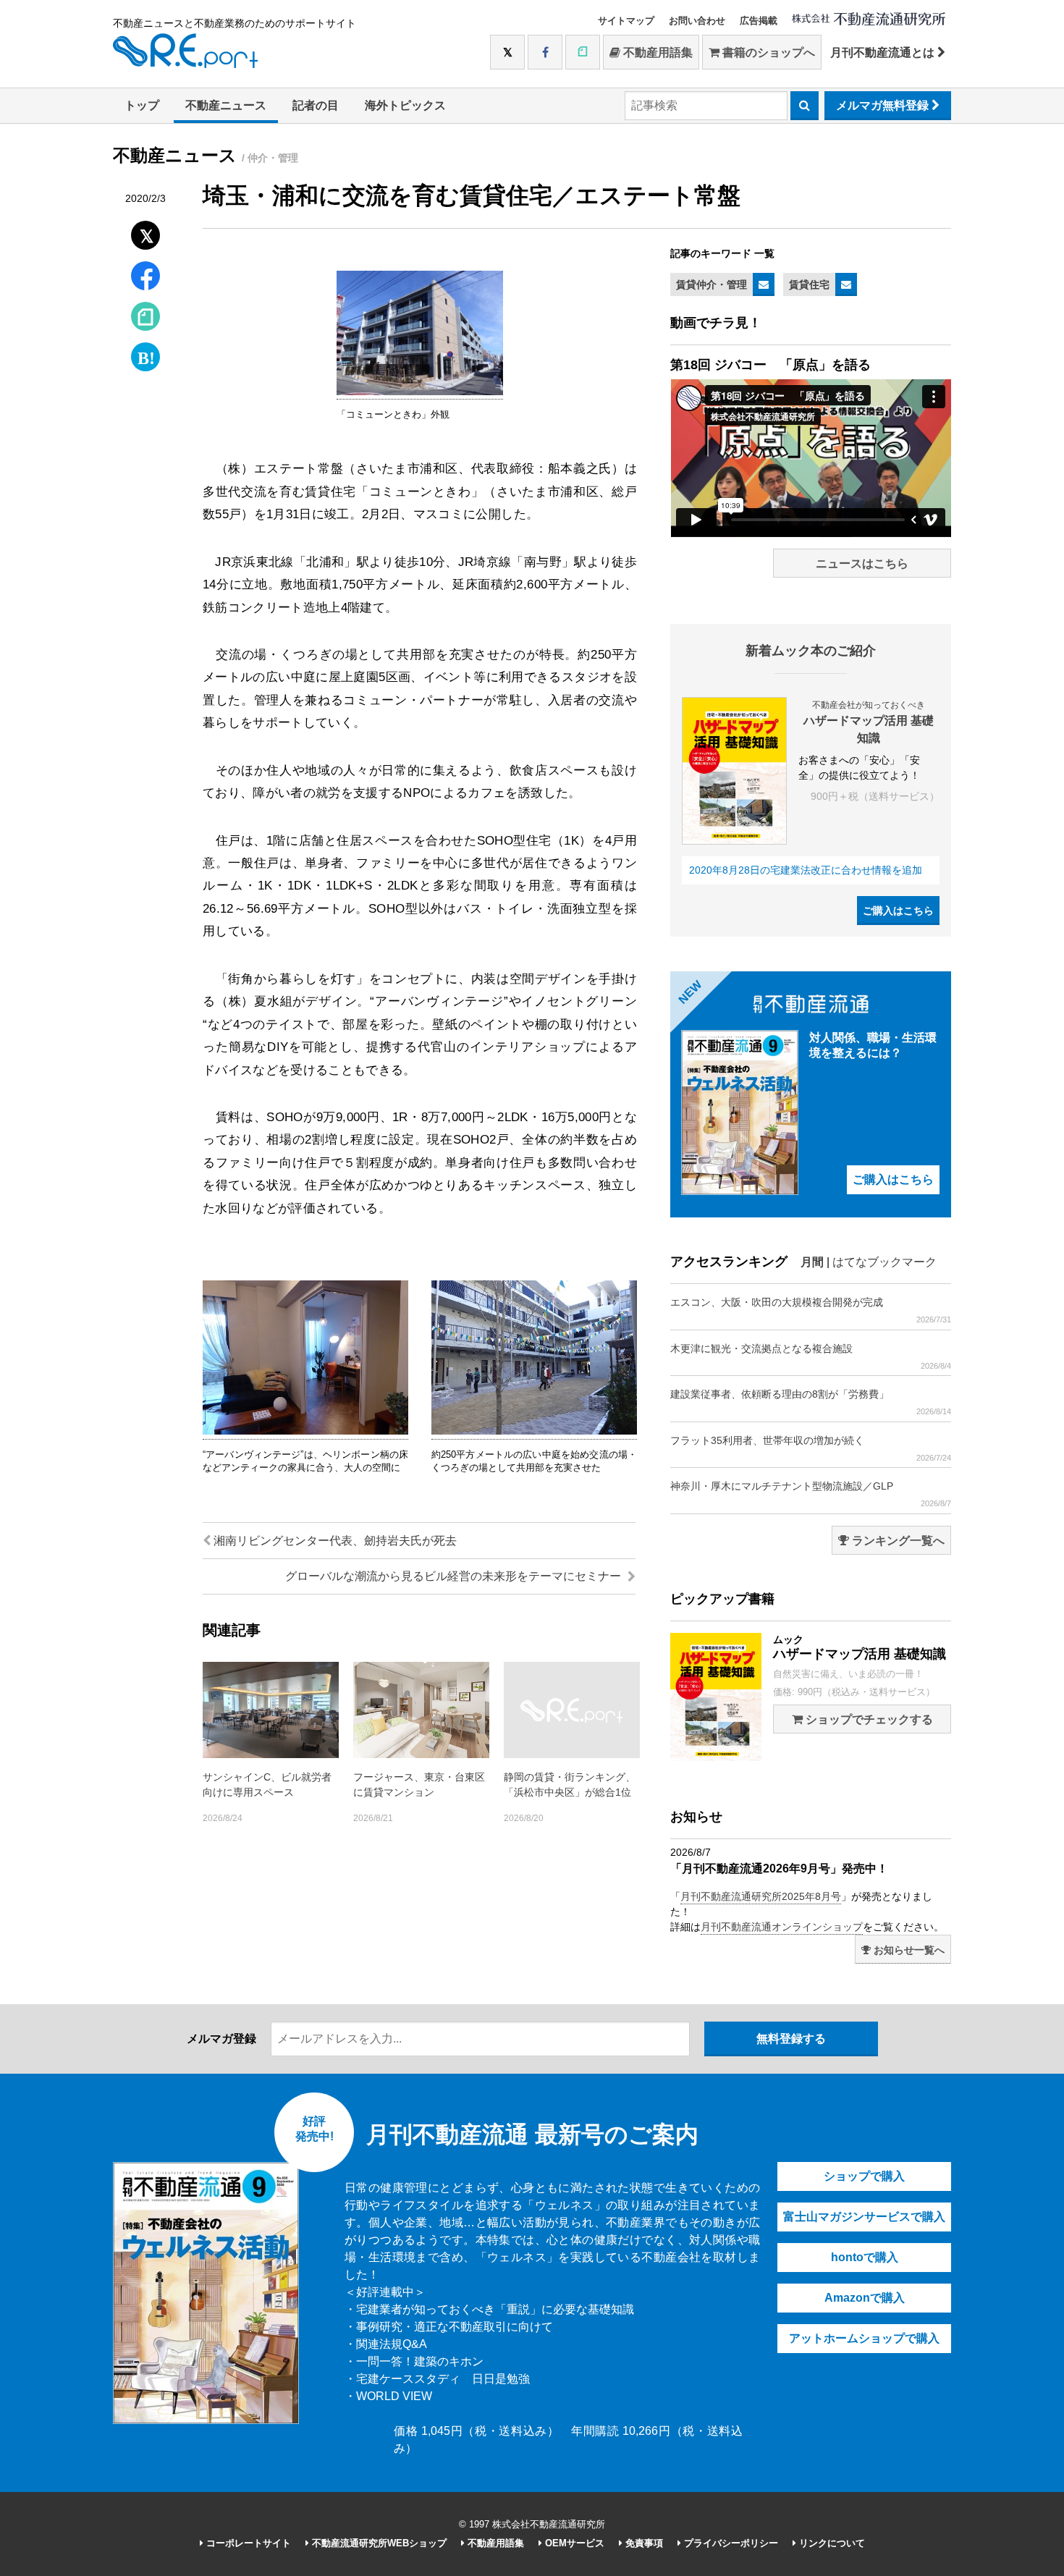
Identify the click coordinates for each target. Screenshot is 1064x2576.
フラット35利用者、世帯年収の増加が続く (811, 1448)
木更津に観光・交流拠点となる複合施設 (811, 1356)
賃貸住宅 (809, 284)
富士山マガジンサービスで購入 (864, 2217)
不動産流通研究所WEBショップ (378, 2543)
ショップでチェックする (868, 1719)
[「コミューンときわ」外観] (420, 392)
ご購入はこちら (898, 911)
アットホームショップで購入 (864, 2338)
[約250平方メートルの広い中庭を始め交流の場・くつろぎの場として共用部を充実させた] (534, 1432)
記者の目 (316, 105)
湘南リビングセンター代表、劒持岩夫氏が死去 (334, 1541)
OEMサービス (573, 2543)
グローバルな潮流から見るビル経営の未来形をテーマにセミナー (455, 1576)
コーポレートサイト (247, 2543)
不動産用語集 (656, 52)
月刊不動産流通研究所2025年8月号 (761, 1896)
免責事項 (643, 2543)
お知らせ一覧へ (908, 1950)
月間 (812, 1262)
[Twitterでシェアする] (146, 232)
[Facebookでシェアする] (146, 278)
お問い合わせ (697, 21)
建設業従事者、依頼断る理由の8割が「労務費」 (811, 1402)
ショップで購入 (864, 2176)
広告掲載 (759, 21)
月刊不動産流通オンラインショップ (782, 1927)
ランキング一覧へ (897, 1541)
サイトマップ (626, 21)
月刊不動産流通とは (884, 52)
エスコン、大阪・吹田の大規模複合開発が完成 (811, 1310)
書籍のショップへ (767, 52)
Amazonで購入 (865, 2298)
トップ (142, 105)
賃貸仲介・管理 (712, 284)
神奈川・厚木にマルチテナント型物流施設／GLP (811, 1494)
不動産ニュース (226, 105)
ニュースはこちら (862, 563)
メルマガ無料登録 (884, 105)
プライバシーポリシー (730, 2543)
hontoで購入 (865, 2257)
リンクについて (831, 2543)
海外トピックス (405, 105)
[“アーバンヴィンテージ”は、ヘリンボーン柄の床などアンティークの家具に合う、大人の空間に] (305, 1432)
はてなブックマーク (884, 1262)
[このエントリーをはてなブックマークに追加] (145, 354)
